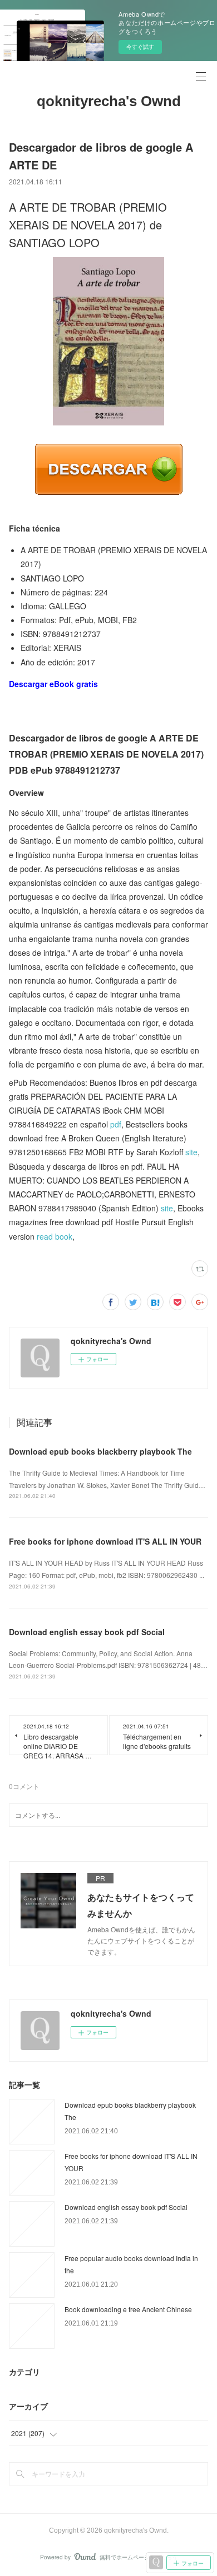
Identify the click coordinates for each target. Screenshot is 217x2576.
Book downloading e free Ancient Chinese (128, 2309)
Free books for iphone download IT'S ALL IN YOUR (105, 1541)
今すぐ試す (140, 47)
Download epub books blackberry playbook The (100, 1451)
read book (55, 1236)
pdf (116, 1124)
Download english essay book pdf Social (87, 1632)
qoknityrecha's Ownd (109, 101)
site (191, 1152)
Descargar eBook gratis (53, 684)
